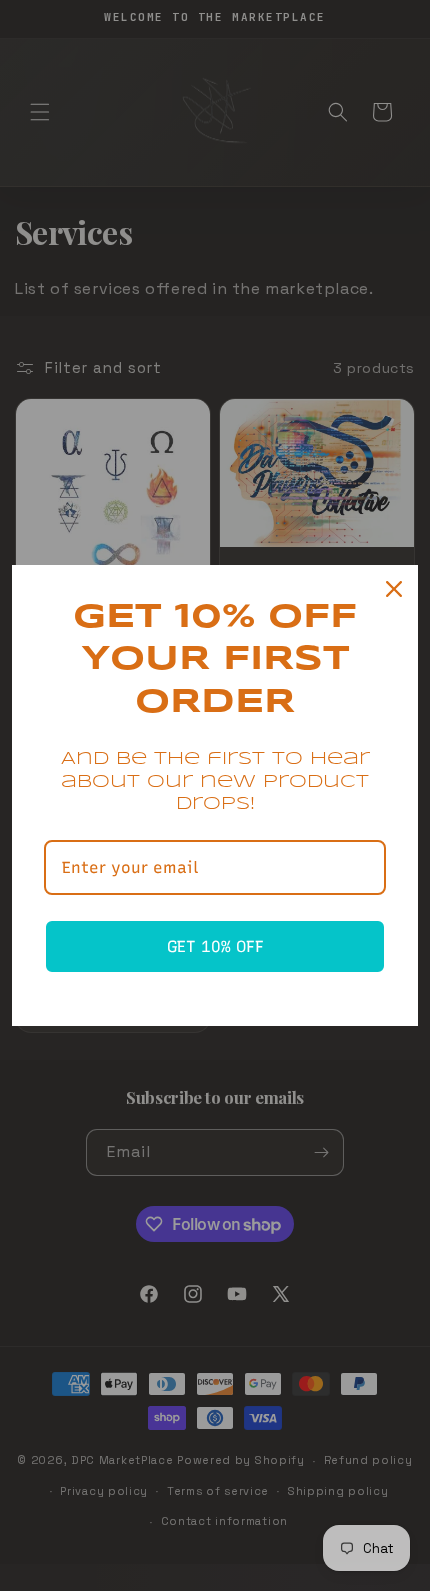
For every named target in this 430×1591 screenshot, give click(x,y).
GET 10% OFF (215, 946)
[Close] (394, 589)
